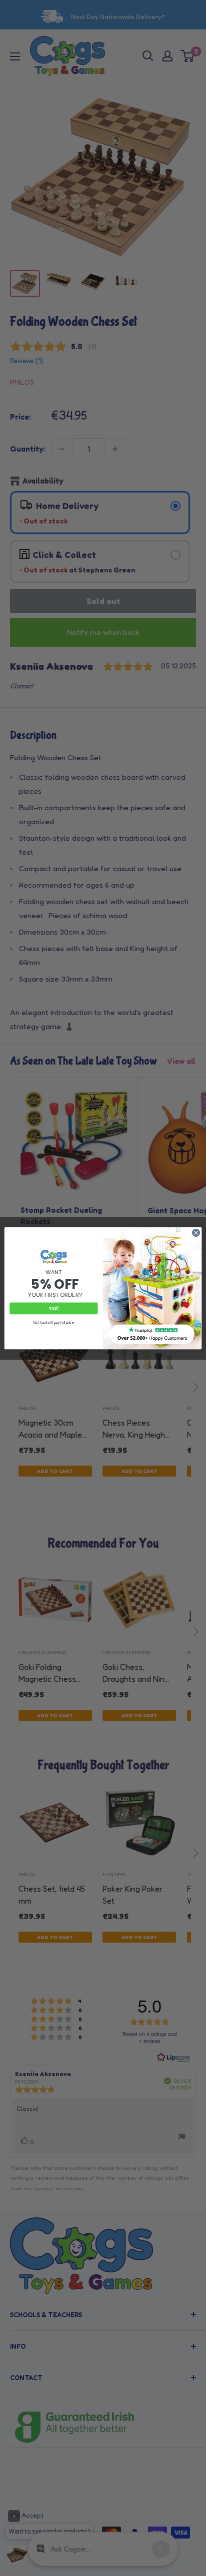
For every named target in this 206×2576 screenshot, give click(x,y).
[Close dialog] (196, 1233)
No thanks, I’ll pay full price (53, 1322)
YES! (54, 1308)
